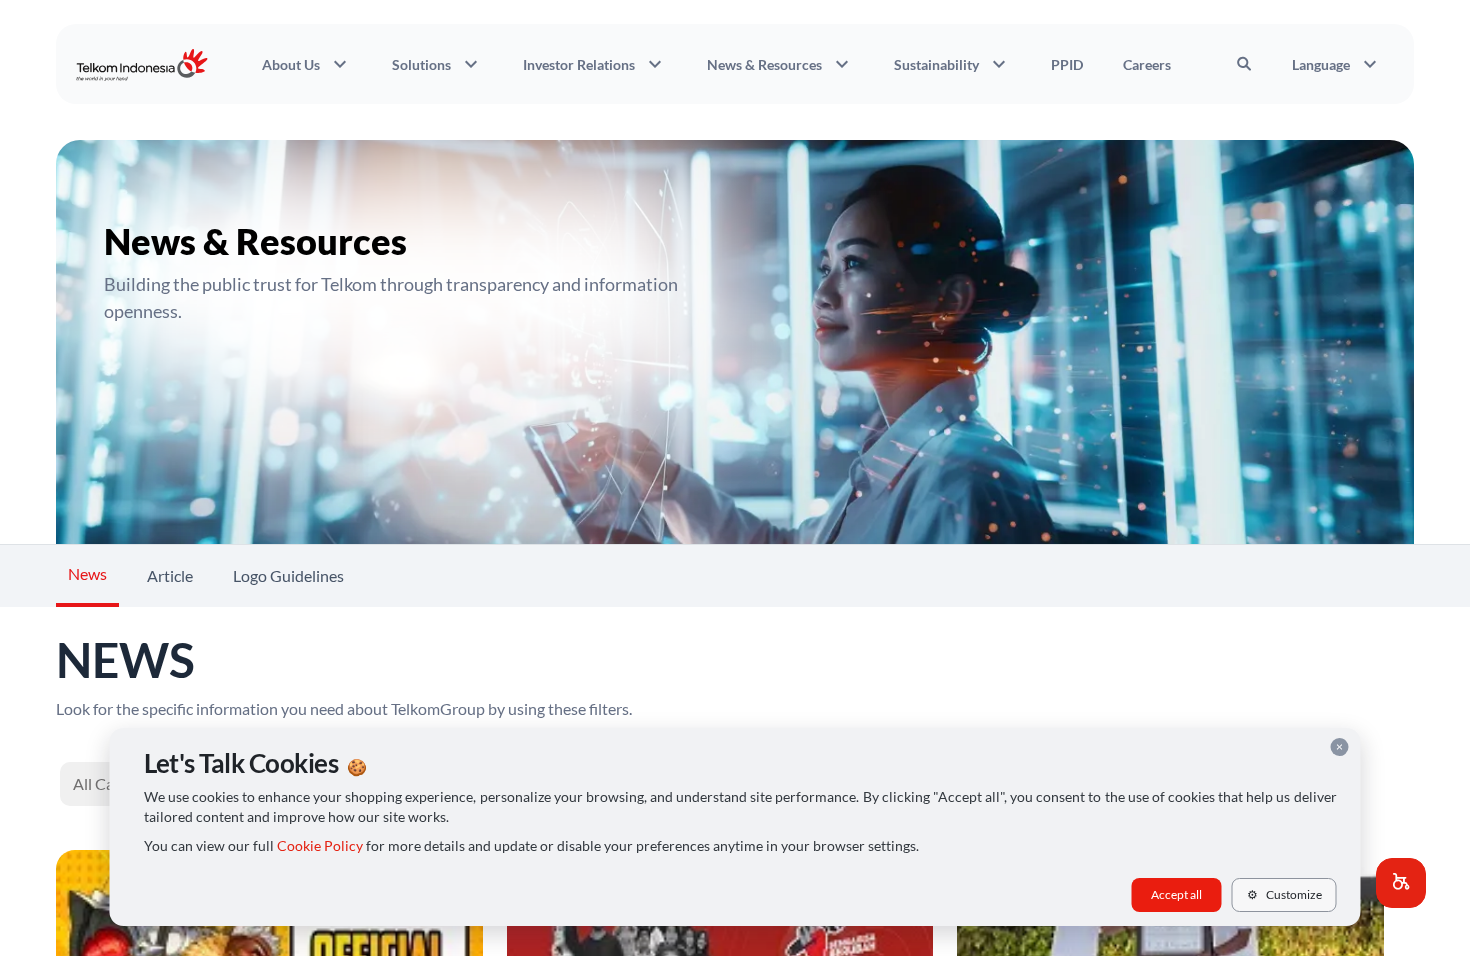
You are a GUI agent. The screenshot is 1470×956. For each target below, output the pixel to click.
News (87, 573)
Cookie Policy (320, 846)
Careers (1147, 64)
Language (1337, 64)
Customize (1284, 894)
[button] (1401, 883)
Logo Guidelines (288, 575)
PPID (1067, 64)
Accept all (1176, 894)
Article (170, 575)
